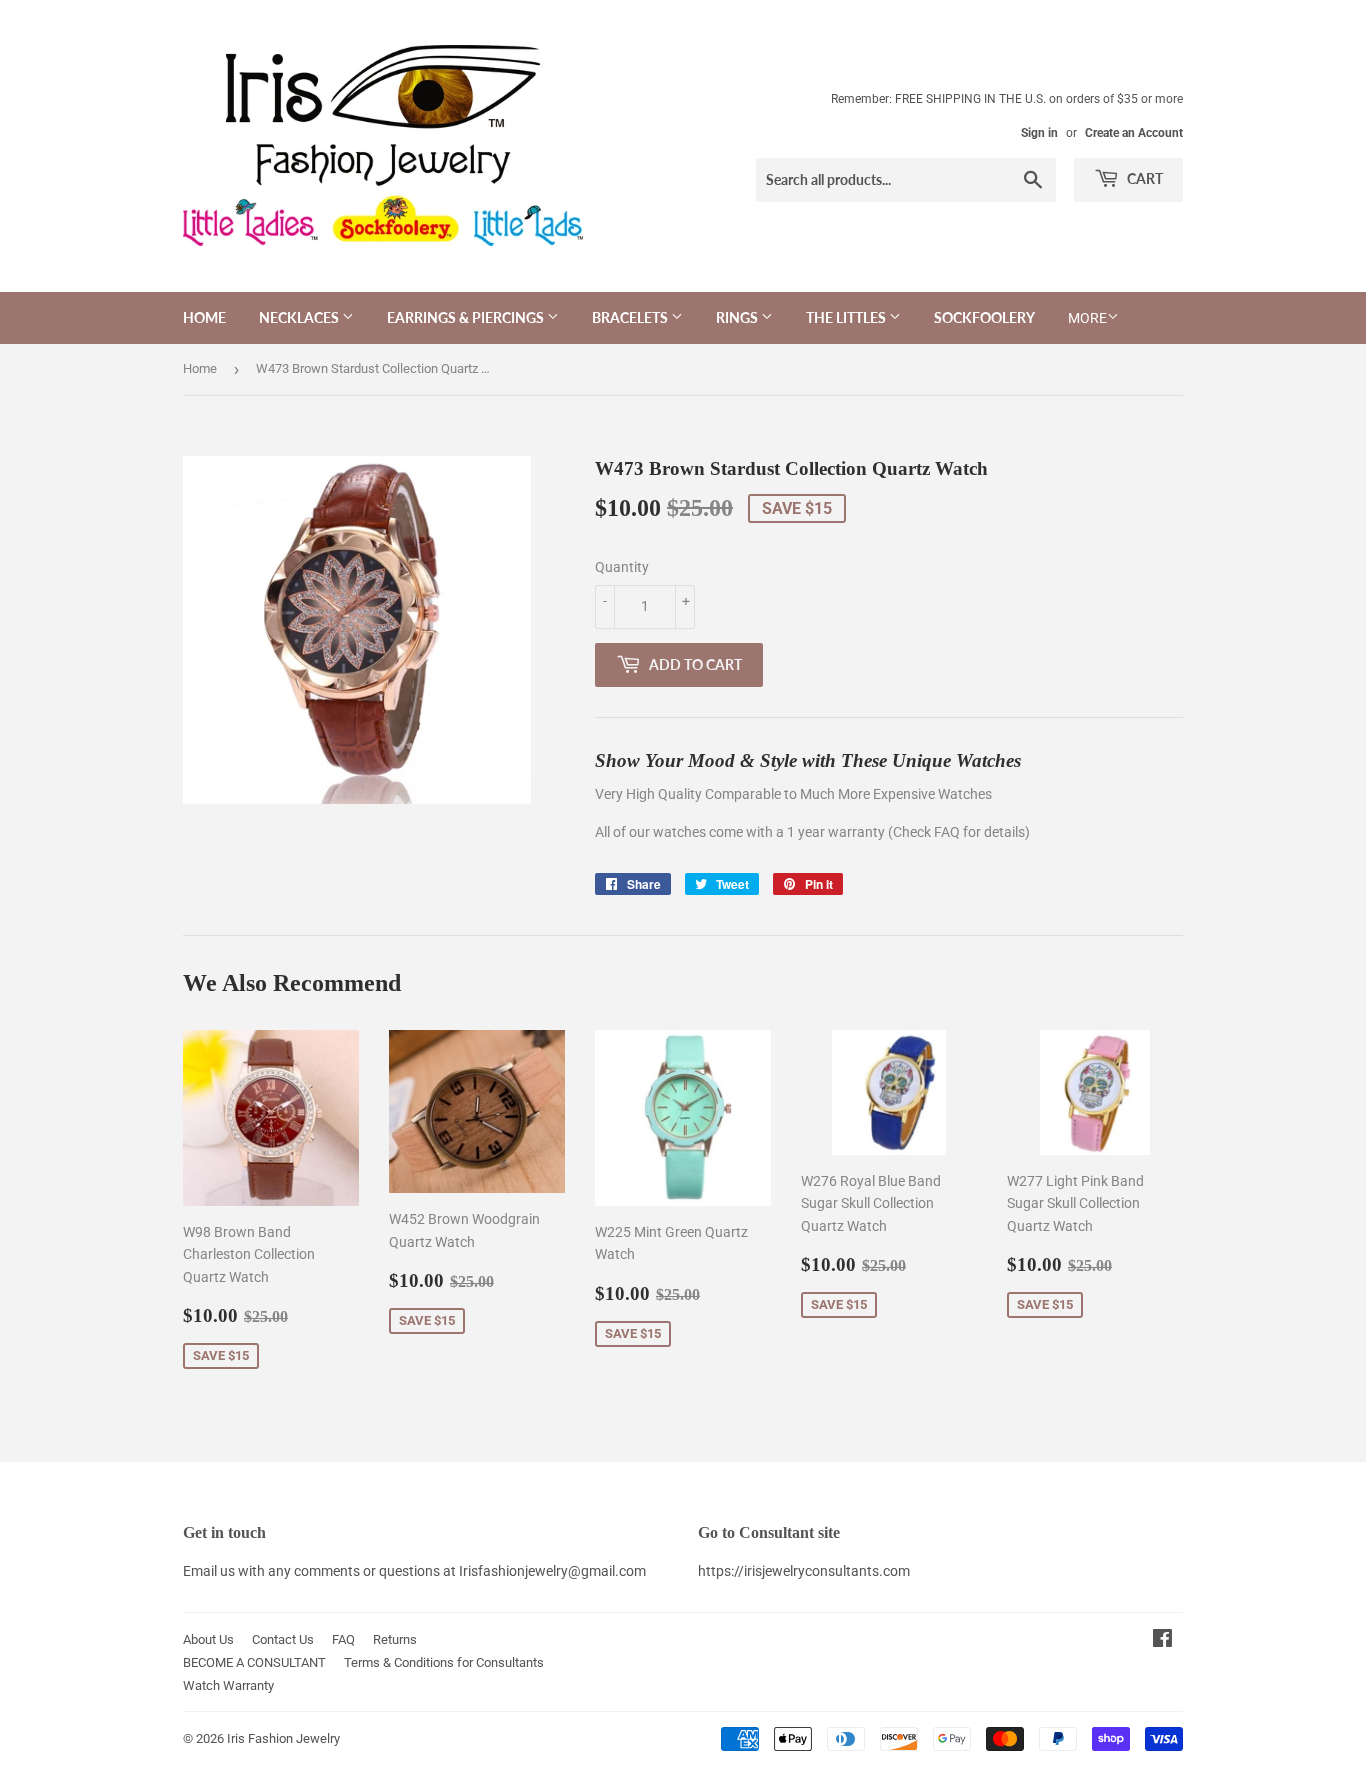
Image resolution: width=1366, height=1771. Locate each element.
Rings (738, 317)
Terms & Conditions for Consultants (444, 1662)
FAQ (343, 1639)
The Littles (847, 317)
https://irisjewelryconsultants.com (804, 1571)
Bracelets (631, 317)
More (1087, 318)
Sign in (1039, 133)
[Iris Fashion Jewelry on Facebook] (1162, 1641)
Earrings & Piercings (467, 317)
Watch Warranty (228, 1685)
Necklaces (300, 317)
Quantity (622, 567)
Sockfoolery (984, 317)
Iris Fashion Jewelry (283, 1738)
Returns (395, 1639)
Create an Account (1134, 133)
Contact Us (283, 1639)
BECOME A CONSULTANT (254, 1662)
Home (204, 317)
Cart (1143, 178)
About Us (208, 1639)
